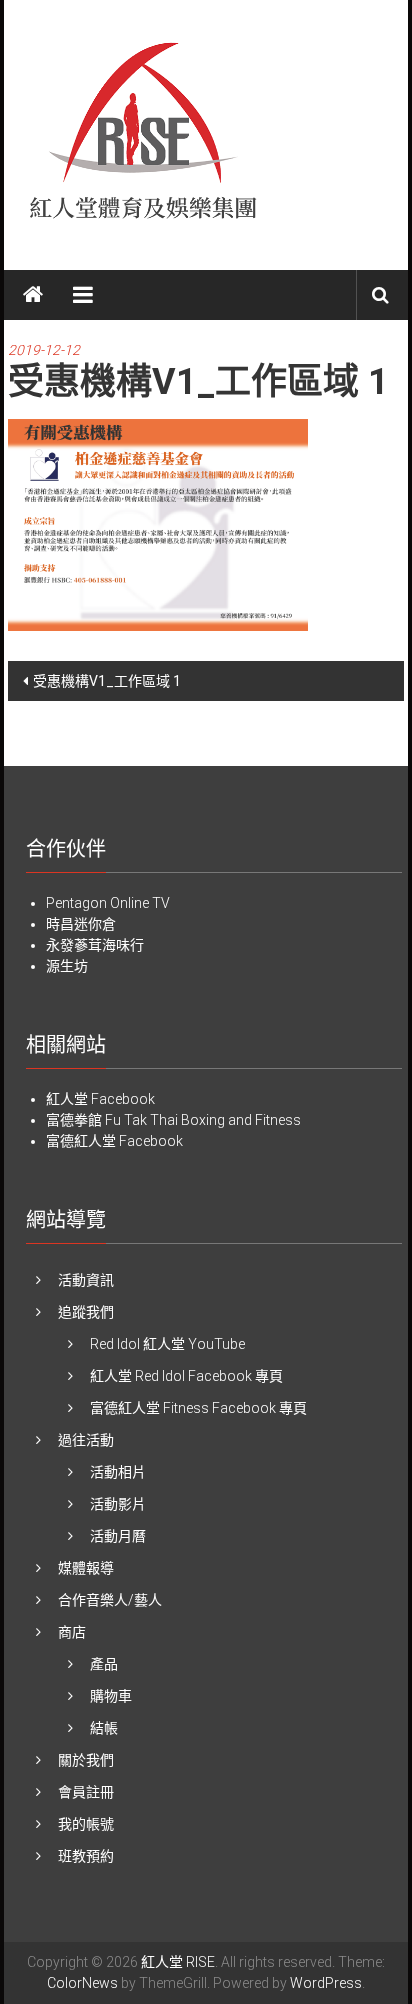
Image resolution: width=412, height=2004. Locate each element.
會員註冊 (86, 1792)
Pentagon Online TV (108, 903)
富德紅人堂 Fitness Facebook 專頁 (198, 1408)
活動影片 (118, 1504)
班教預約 (86, 1856)
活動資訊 (86, 1280)
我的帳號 (86, 1824)
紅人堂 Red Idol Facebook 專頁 (186, 1376)
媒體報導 (86, 1568)
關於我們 (86, 1760)
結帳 (104, 1728)
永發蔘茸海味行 (95, 945)
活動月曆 (118, 1536)
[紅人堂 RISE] (33, 295)
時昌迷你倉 (81, 924)
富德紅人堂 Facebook (114, 1141)
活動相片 (118, 1472)
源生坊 (67, 966)
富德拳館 (74, 1120)
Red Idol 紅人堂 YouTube (167, 1344)
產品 (104, 1664)
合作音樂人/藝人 (110, 1600)
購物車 (111, 1696)
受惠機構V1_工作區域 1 (107, 681)
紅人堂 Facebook (100, 1099)
